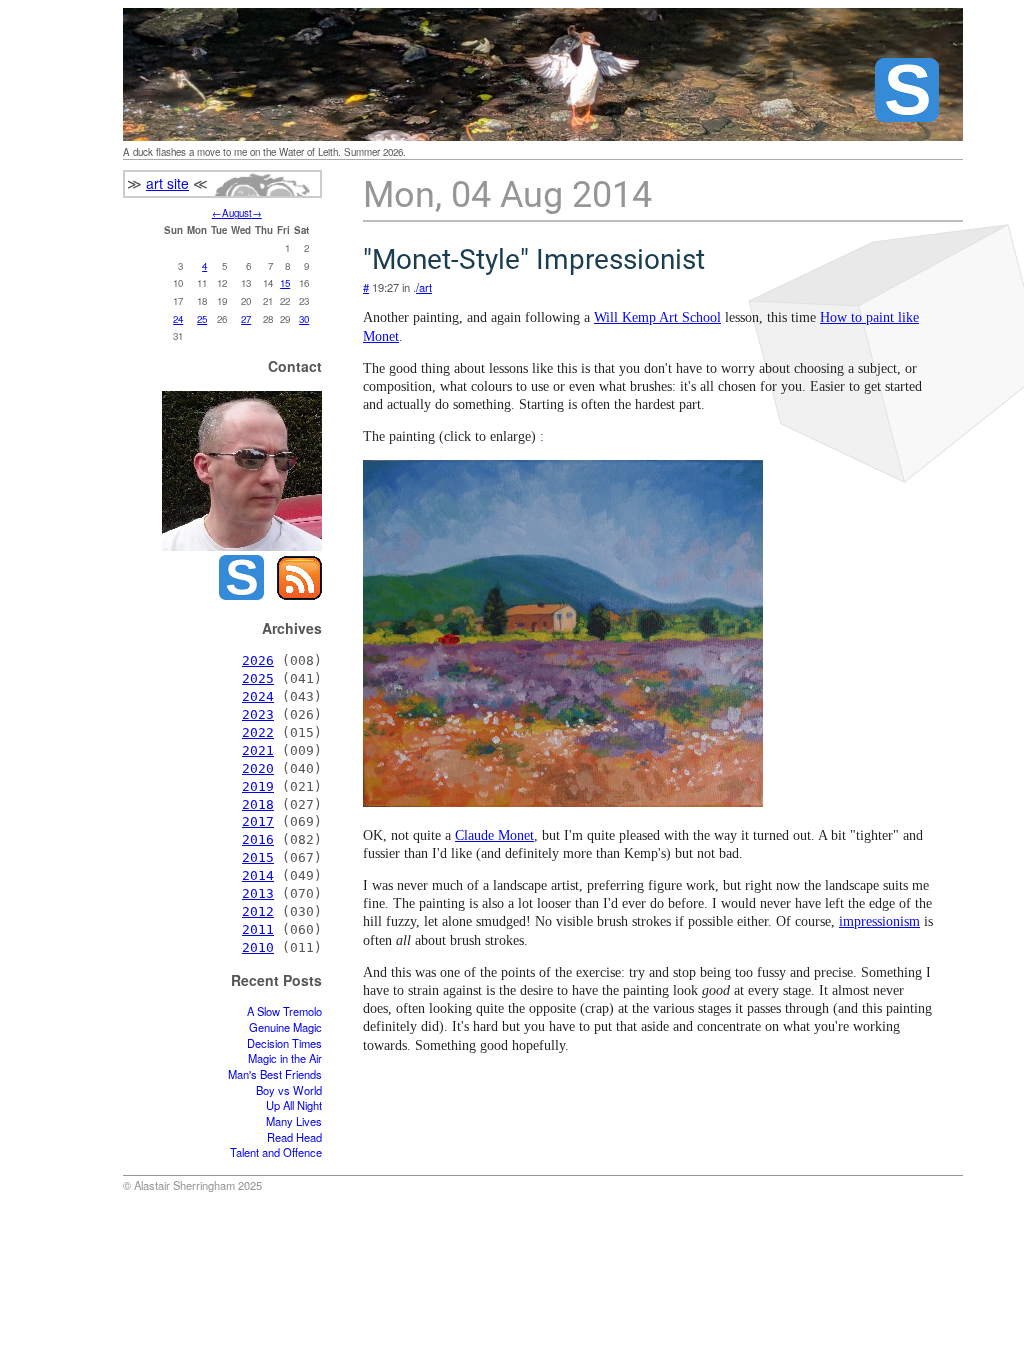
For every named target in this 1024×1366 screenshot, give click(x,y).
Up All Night (294, 1105)
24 (178, 319)
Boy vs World (289, 1090)
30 (304, 319)
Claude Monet (494, 835)
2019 (258, 786)
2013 (258, 893)
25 (202, 319)
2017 (258, 821)
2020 (258, 768)
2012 (258, 911)
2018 (258, 804)
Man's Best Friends (275, 1074)
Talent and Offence (276, 1152)
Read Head (294, 1137)
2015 (258, 857)
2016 (258, 839)
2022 (258, 732)
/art (424, 287)
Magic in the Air (285, 1058)
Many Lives (294, 1121)
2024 (258, 696)
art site (167, 183)
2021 (258, 750)
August (237, 213)
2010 (258, 947)
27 (246, 319)
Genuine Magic (285, 1027)
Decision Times (284, 1043)
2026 (258, 660)
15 (285, 283)
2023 (258, 714)
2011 (258, 929)
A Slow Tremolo (284, 1011)
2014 (258, 875)
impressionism (879, 921)
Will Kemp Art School (657, 317)
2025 (258, 678)
